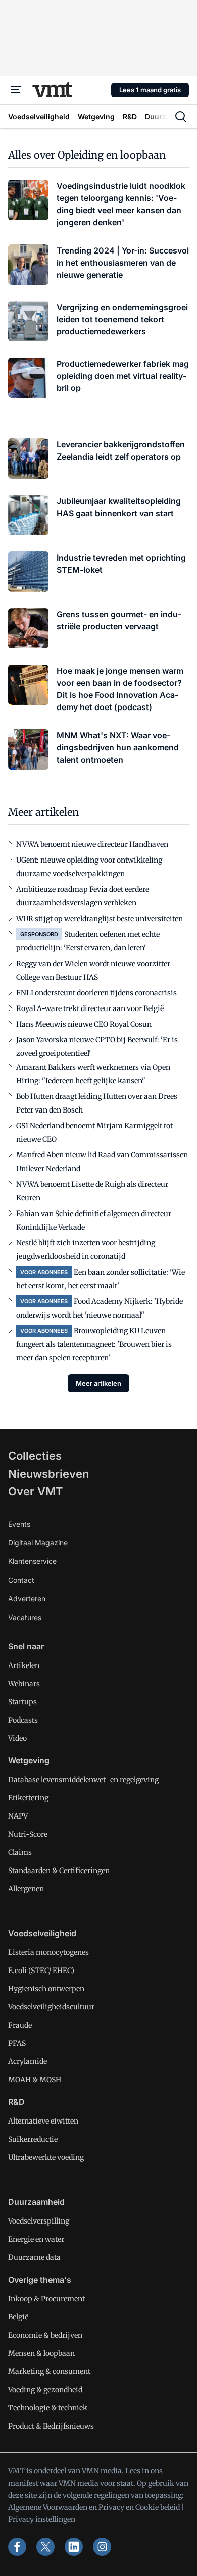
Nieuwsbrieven (48, 1474)
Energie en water (36, 2239)
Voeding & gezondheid (45, 2390)
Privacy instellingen (42, 2519)
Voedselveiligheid (42, 1933)
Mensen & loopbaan (41, 2353)
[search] (181, 117)
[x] (45, 2547)
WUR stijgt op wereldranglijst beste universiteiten (100, 919)
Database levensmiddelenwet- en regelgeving (83, 1780)
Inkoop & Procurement (46, 2299)
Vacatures (25, 1617)
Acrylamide (28, 2061)
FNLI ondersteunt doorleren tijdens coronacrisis (96, 993)
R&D (16, 2102)
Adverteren (27, 1599)
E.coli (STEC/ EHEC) (41, 1971)
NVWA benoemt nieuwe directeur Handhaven (92, 844)
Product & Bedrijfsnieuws (51, 2426)
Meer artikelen (98, 1383)
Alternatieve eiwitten (43, 2121)
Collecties (35, 1456)
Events (19, 1524)
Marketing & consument (49, 2371)
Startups (22, 1702)
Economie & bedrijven (45, 2335)
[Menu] (16, 90)
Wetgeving (29, 1760)
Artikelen (24, 1665)
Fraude (20, 2025)
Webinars (24, 1684)
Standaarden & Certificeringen (59, 1871)
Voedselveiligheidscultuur (51, 2007)
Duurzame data (34, 2257)
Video (17, 1738)
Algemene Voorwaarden (48, 2507)
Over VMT (36, 1491)
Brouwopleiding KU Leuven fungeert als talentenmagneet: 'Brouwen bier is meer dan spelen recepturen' (94, 1344)
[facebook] (17, 2547)
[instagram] (102, 2547)
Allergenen (26, 1889)
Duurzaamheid (36, 2202)
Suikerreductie (33, 2139)
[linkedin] (74, 2547)
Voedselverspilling (39, 2221)
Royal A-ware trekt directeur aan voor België (90, 1008)
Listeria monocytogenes (48, 1952)
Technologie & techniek (48, 2408)
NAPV (18, 1816)
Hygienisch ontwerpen (46, 1989)
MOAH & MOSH (35, 2080)
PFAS (17, 2043)
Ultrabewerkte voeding (46, 2157)
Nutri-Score (28, 1834)
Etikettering (28, 1798)
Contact (21, 1580)
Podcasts (23, 1720)
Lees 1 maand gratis (150, 90)
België (18, 2317)
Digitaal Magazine (38, 1543)
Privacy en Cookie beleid (139, 2507)
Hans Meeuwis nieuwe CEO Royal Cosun (84, 1024)
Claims (20, 1852)
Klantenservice (32, 1561)
